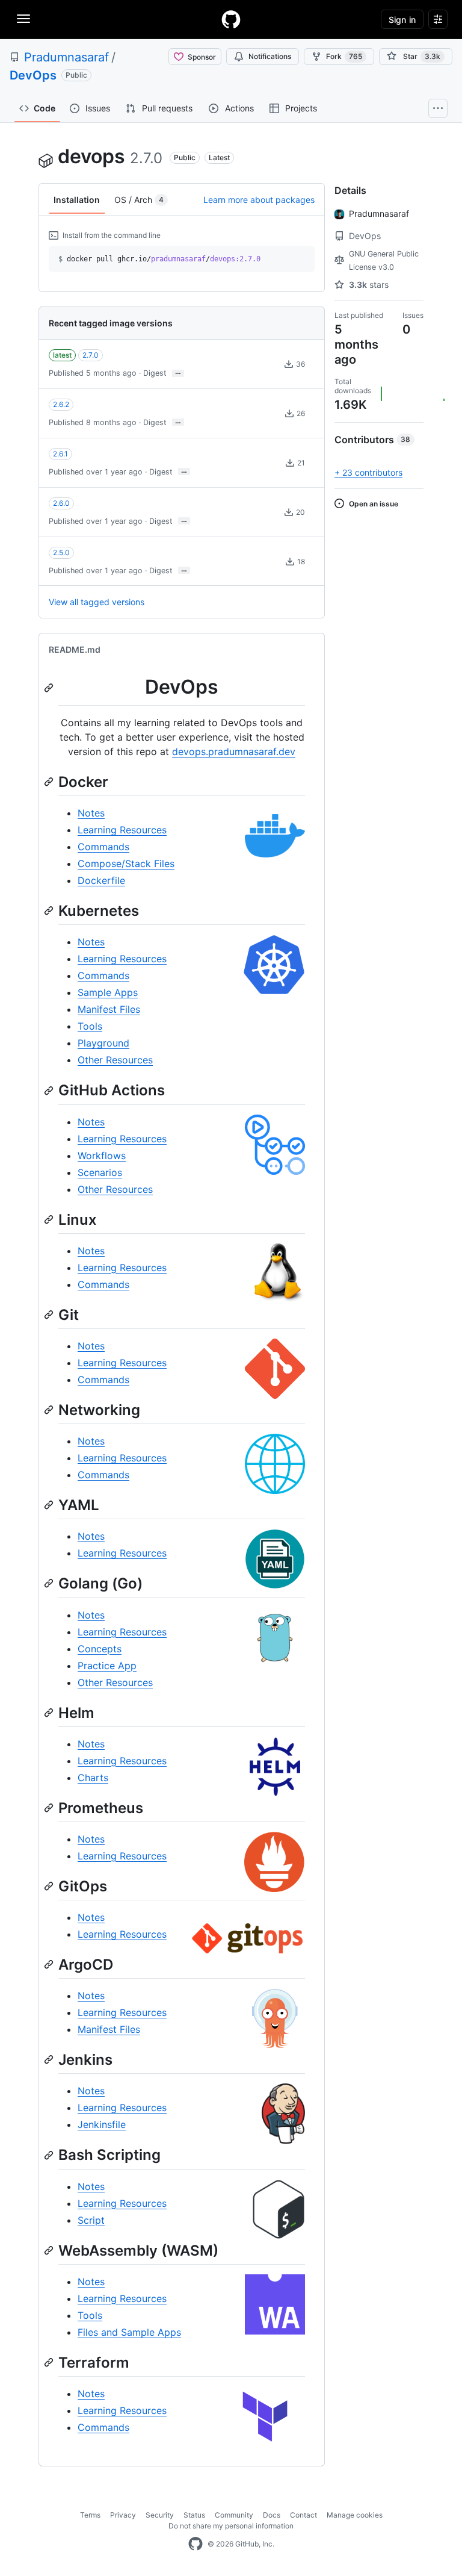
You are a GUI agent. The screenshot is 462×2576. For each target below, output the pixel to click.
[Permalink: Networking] (50, 1410)
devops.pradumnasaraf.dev (234, 751)
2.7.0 (91, 355)
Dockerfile (101, 880)
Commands (103, 847)
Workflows (102, 1156)
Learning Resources (122, 830)
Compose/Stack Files (126, 863)
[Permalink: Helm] (50, 1713)
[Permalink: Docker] (50, 782)
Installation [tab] (77, 200)
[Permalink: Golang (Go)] (50, 1584)
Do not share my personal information (231, 2526)
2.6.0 (61, 503)
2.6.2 (61, 404)
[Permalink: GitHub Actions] (50, 1090)
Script (91, 2220)
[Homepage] (231, 19)
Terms (90, 2515)
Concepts (100, 1649)
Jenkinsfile (102, 2124)
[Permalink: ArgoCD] (50, 1964)
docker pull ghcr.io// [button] (159, 259)
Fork (344, 56)
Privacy (123, 2515)
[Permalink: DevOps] (50, 688)
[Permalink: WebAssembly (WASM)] (50, 2250)
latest (62, 355)
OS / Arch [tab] (139, 200)
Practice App (107, 1666)
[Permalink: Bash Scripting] (50, 2155)
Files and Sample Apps (129, 2332)
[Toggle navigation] (23, 19)
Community (234, 2515)
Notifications (270, 56)
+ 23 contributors (368, 472)
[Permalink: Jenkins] (50, 2060)
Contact (303, 2515)
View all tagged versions (97, 602)
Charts (93, 1778)
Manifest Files (109, 1009)
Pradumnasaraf (66, 57)
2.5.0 (61, 552)
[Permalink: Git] (50, 1314)
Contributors (372, 440)
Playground (103, 1043)
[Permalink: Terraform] (50, 2362)
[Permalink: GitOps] (50, 1886)
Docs (272, 2515)
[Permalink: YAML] (50, 1505)
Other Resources (115, 1060)
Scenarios (100, 1172)
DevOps (33, 75)
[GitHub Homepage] (196, 2544)
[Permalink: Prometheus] (50, 1808)
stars (369, 285)
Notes (91, 813)
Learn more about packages (259, 200)
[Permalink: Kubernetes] (50, 911)
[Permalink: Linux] (50, 1219)
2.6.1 (60, 454)
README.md (75, 649)
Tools (90, 1026)
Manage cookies (355, 2515)
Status (194, 2515)
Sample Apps (108, 992)
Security (160, 2515)
